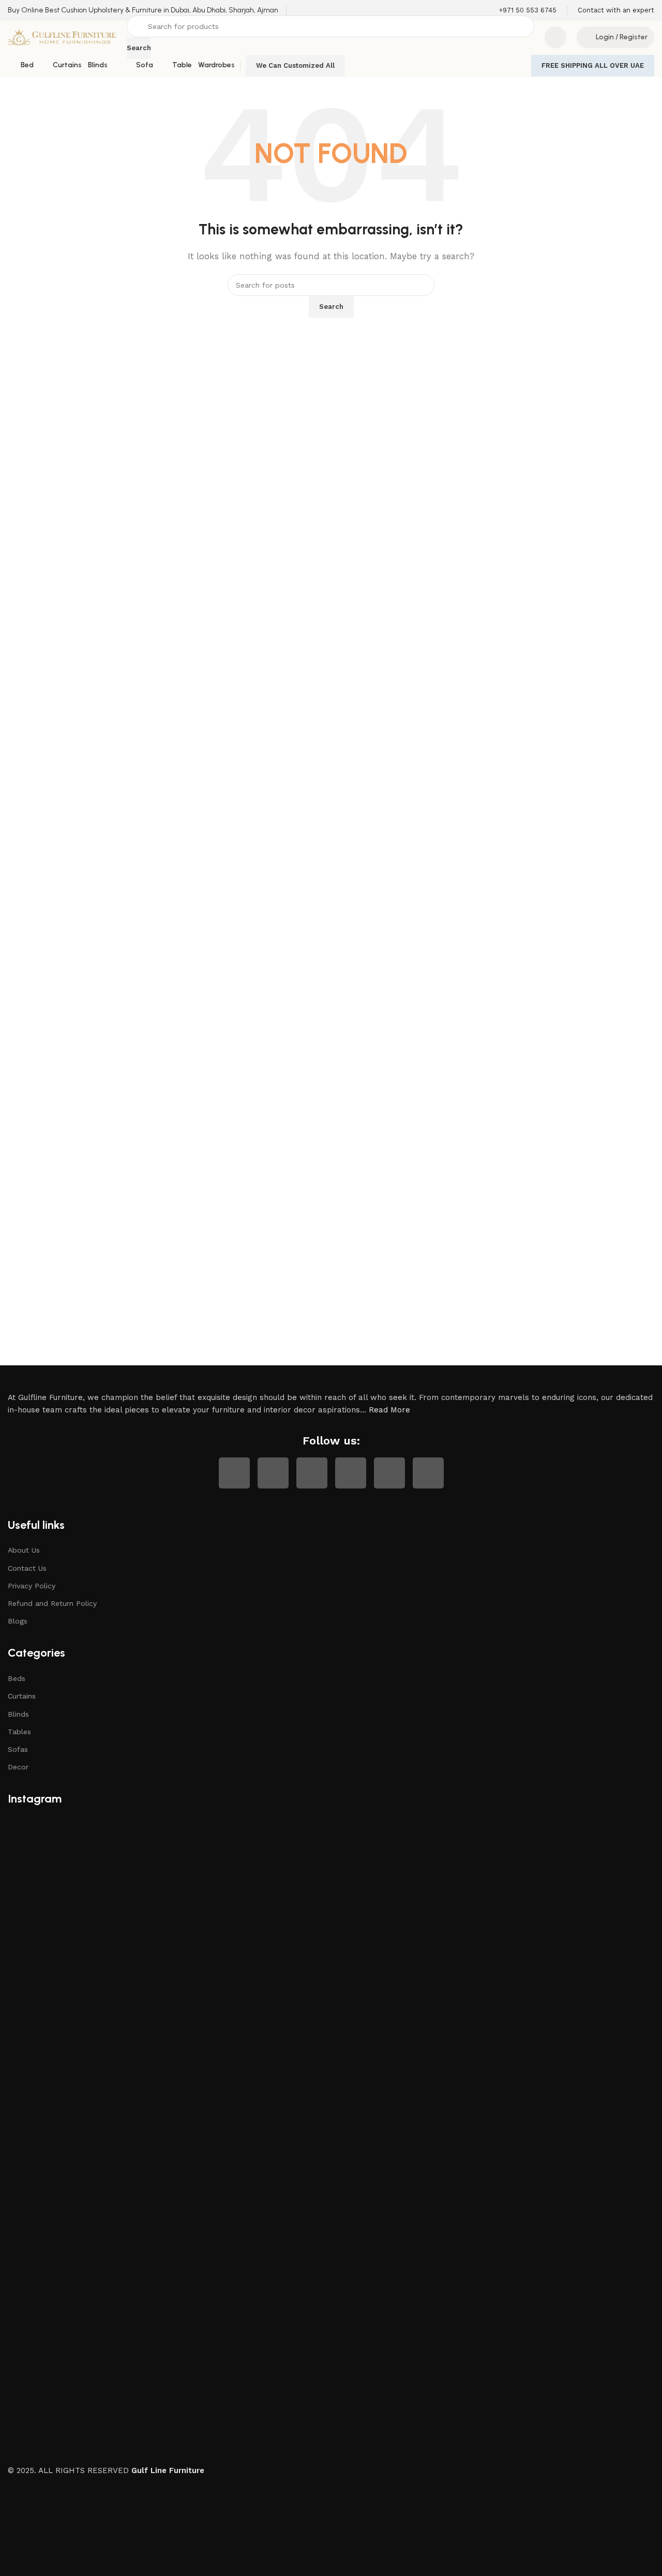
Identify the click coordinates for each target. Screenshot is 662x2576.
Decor (18, 1767)
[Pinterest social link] (351, 1473)
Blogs (18, 1621)
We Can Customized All (295, 65)
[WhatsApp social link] (389, 1473)
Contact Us (27, 1568)
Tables (19, 1732)
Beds (17, 1678)
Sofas (18, 1749)
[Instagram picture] (115, 1924)
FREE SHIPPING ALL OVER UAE (593, 65)
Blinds (18, 1714)
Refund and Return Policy (52, 1603)
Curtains (22, 1696)
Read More (389, 1410)
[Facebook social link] (234, 1473)
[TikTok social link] (428, 1473)
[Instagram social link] (273, 1473)
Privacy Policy (32, 1586)
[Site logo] (62, 37)
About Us (24, 1550)
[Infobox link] (143, 10)
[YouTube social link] (312, 1473)
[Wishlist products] (555, 37)
